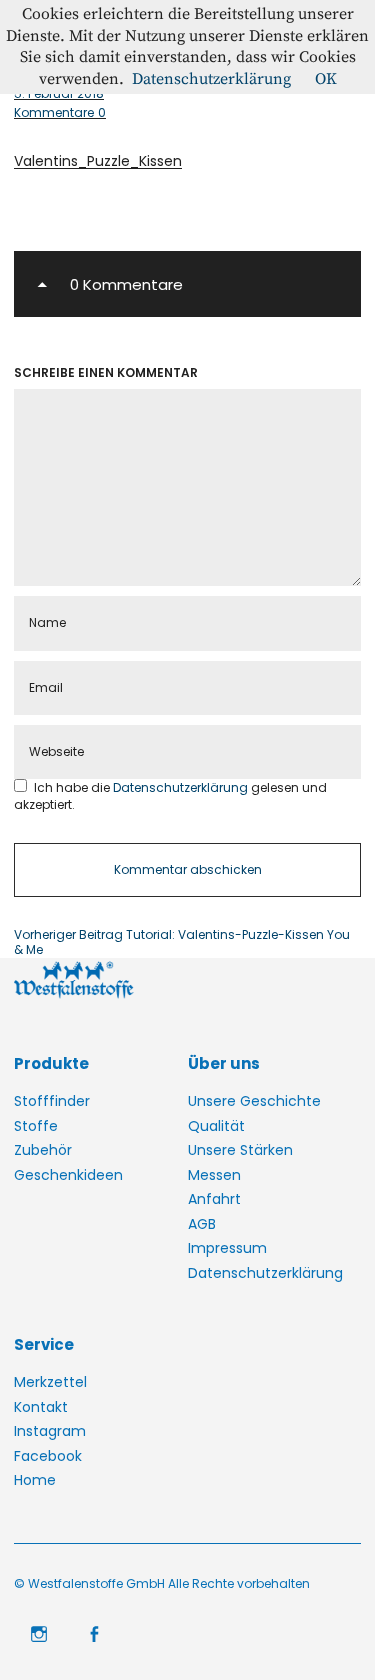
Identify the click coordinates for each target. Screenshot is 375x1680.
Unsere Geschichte (254, 1101)
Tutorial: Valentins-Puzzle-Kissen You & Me (182, 942)
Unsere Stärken (240, 1150)
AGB (202, 1224)
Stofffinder (52, 1101)
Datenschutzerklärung (182, 787)
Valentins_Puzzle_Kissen (98, 161)
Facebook (48, 1456)
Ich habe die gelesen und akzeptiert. (170, 795)
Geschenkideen (68, 1175)
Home (35, 1480)
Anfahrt (214, 1199)
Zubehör (43, 1150)
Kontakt (41, 1407)
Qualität (216, 1126)
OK (326, 79)
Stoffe (36, 1126)
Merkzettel (50, 1382)
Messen (214, 1175)
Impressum (227, 1248)
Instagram (50, 1431)
